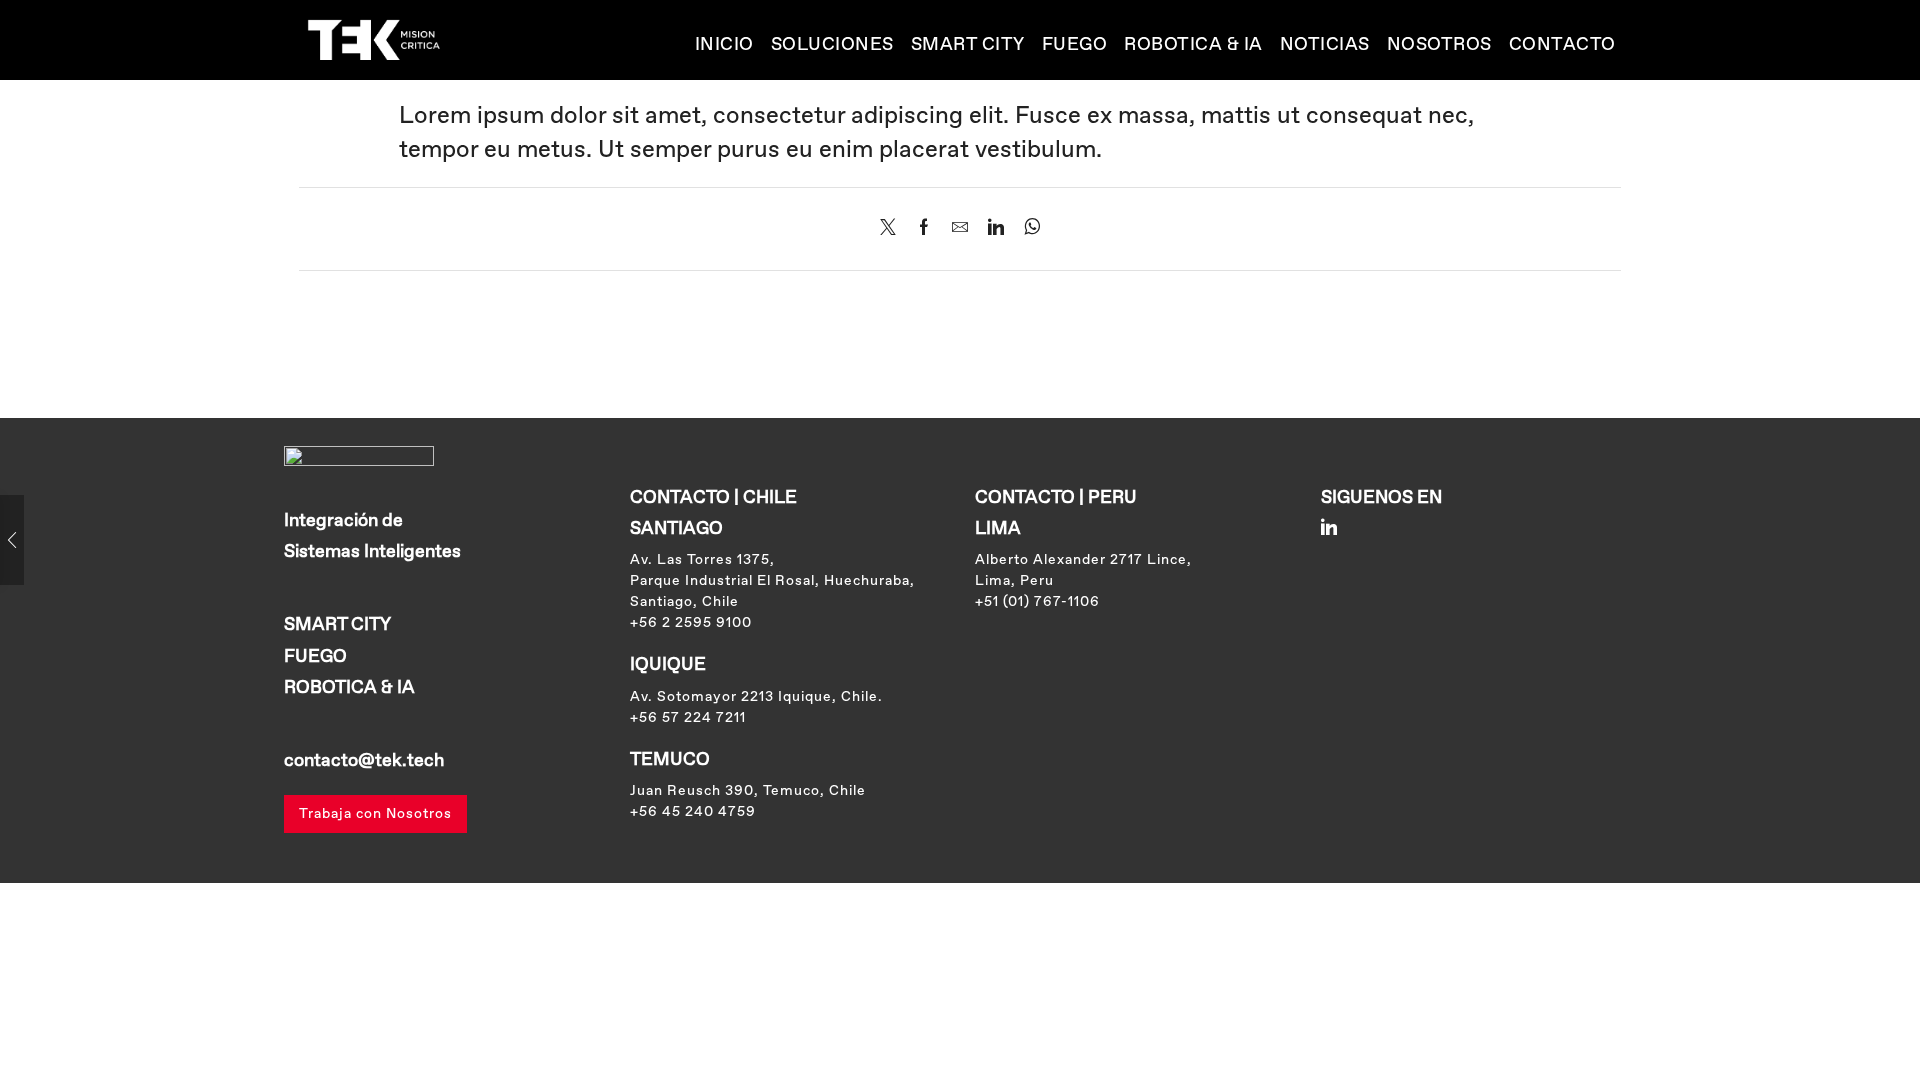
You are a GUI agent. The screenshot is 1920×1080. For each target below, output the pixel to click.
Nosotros (1439, 45)
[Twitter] (893, 229)
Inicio (724, 45)
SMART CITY (968, 45)
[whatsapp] (1027, 229)
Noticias (1325, 45)
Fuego (1075, 45)
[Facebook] (924, 229)
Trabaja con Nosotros (375, 814)
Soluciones (832, 45)
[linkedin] (996, 229)
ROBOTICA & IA (1193, 45)
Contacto (1562, 45)
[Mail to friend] (960, 229)
